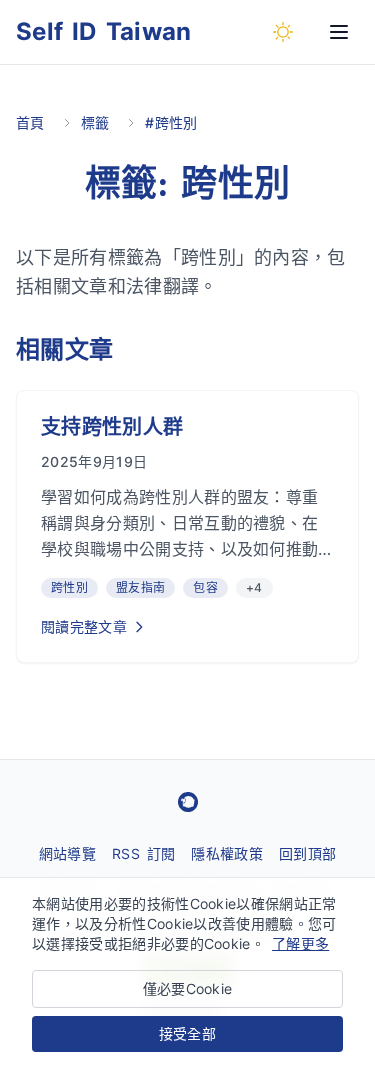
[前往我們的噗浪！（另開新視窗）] (188, 802)
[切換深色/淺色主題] (283, 32)
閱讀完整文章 (84, 626)
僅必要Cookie (188, 988)
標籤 (95, 122)
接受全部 (187, 1033)
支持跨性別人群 (112, 427)
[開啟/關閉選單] (339, 32)
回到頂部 (307, 853)
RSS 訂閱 (143, 853)
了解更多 (300, 943)
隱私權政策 (227, 853)
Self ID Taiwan (104, 31)
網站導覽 (67, 853)
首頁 (30, 122)
